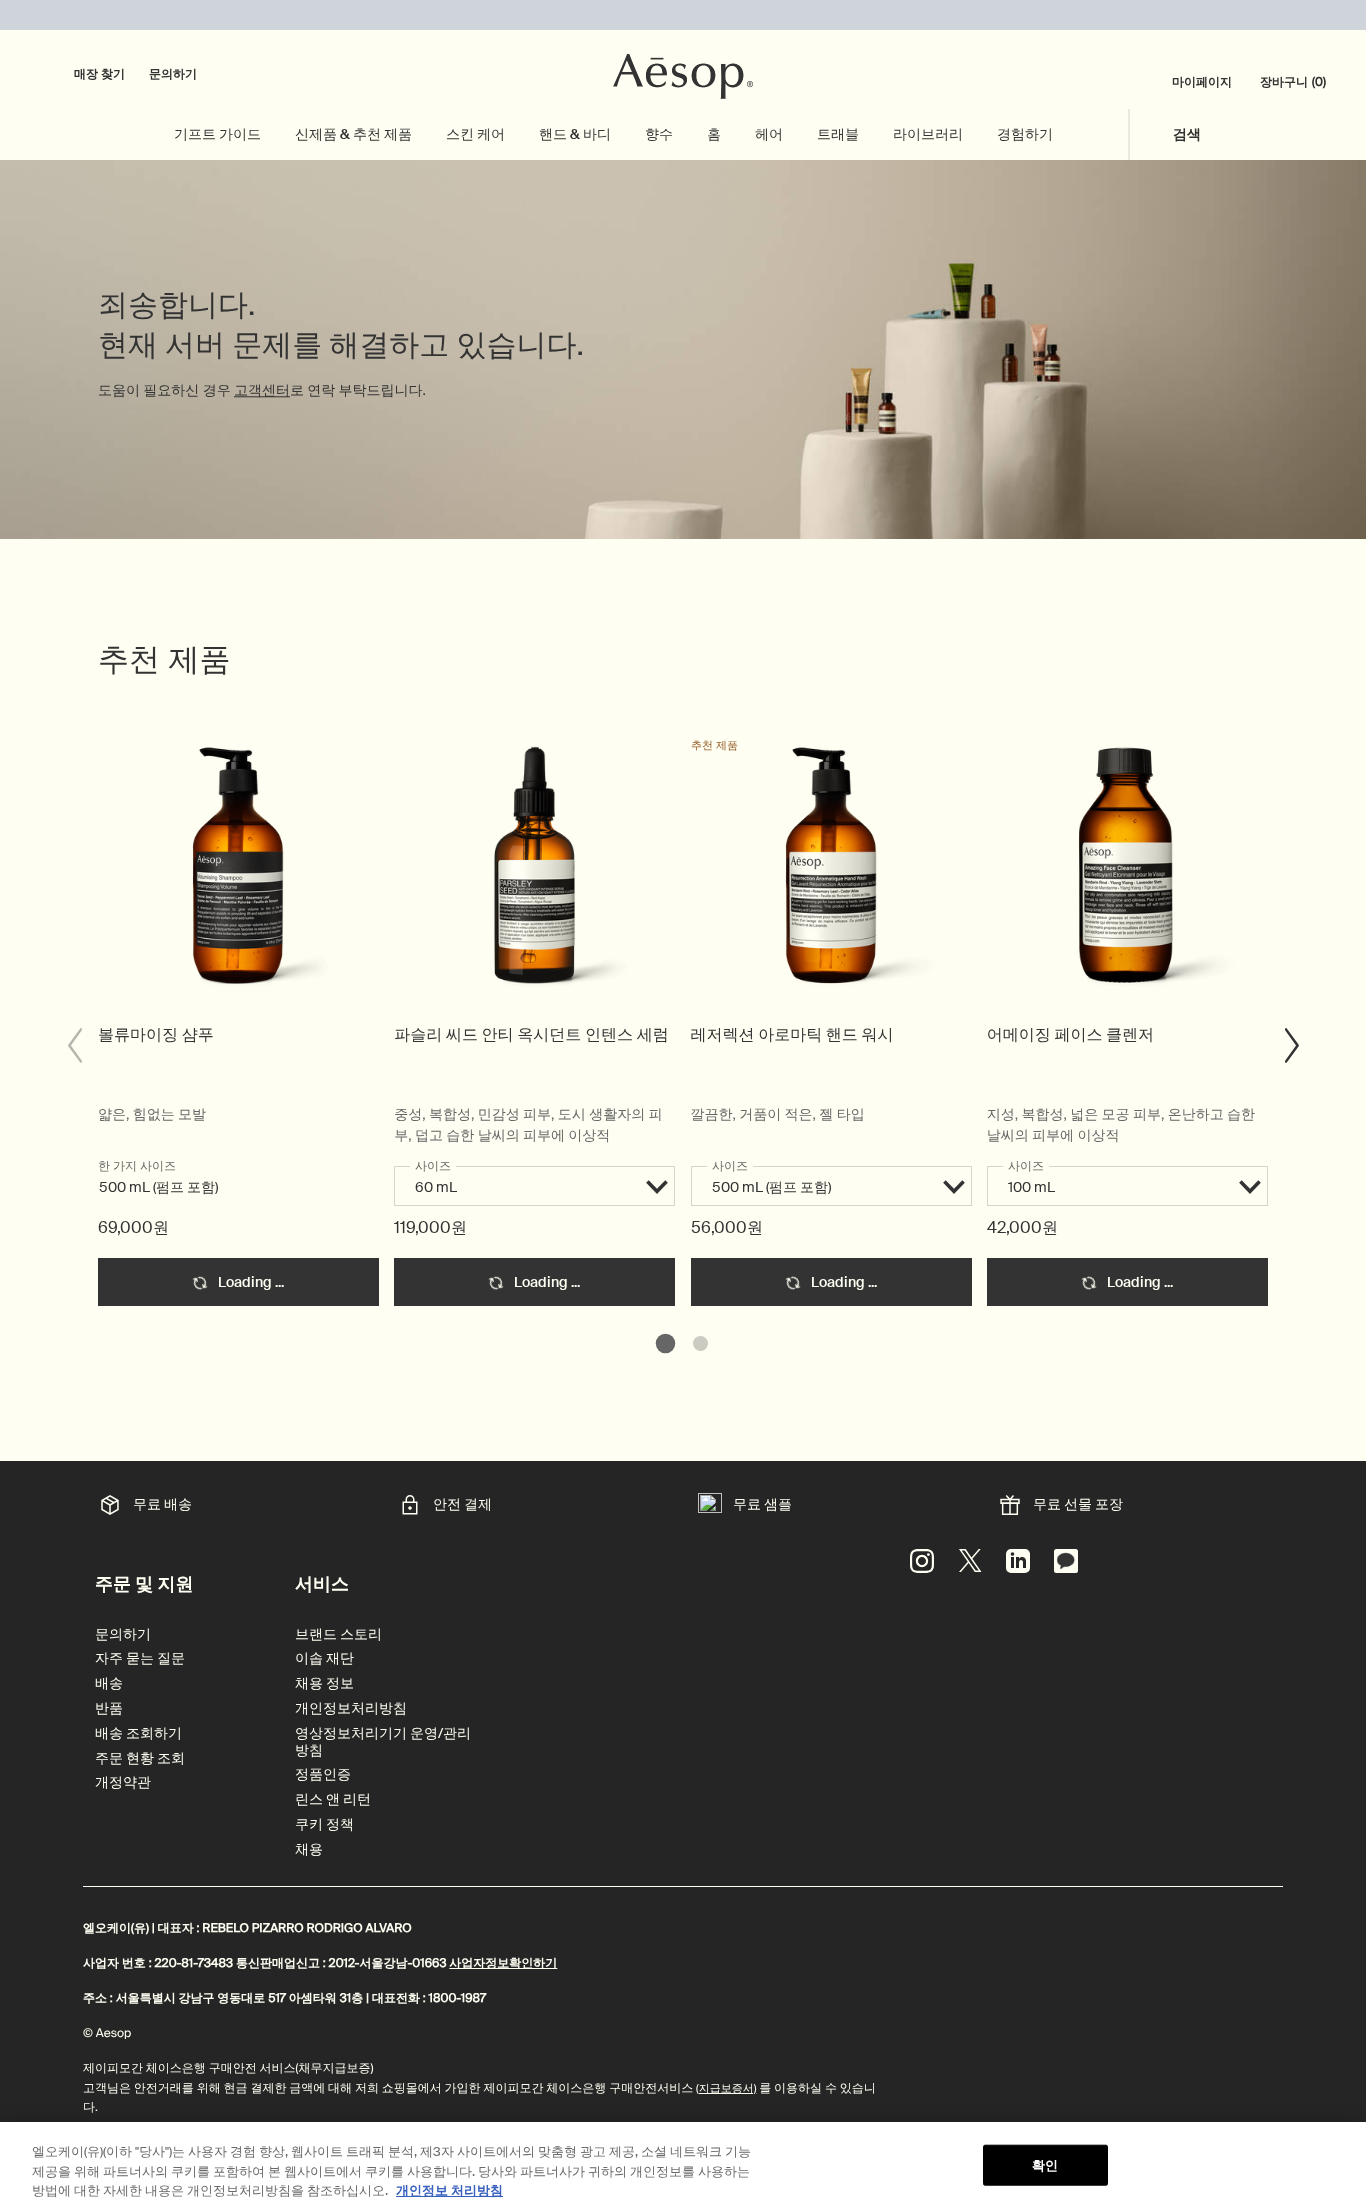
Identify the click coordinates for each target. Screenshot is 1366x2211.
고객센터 (262, 391)
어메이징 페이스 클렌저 (1070, 1034)
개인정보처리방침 (351, 1708)
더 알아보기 (238, 876)
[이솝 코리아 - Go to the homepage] (683, 77)
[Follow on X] (970, 1561)
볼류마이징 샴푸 (156, 1034)
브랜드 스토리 (338, 1634)
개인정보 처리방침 (449, 2190)
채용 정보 (324, 1683)
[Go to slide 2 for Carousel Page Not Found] (700, 1343)
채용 (309, 1849)
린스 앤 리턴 (333, 1799)
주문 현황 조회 (140, 1758)
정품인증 (323, 1774)
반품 (109, 1708)
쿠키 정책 (324, 1824)
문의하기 (173, 74)
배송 (109, 1683)
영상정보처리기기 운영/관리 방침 (383, 1742)
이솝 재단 (324, 1658)
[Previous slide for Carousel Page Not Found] (74, 1046)
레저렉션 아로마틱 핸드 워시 (792, 1034)
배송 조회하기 (138, 1733)
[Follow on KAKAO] (1066, 1561)
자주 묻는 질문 (140, 1658)
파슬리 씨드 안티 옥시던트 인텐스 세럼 (531, 1034)
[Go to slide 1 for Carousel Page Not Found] (665, 1343)
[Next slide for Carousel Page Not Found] (1292, 1046)
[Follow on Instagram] (922, 1561)
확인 (1045, 2164)
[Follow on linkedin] (1018, 1561)
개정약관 (123, 1782)
